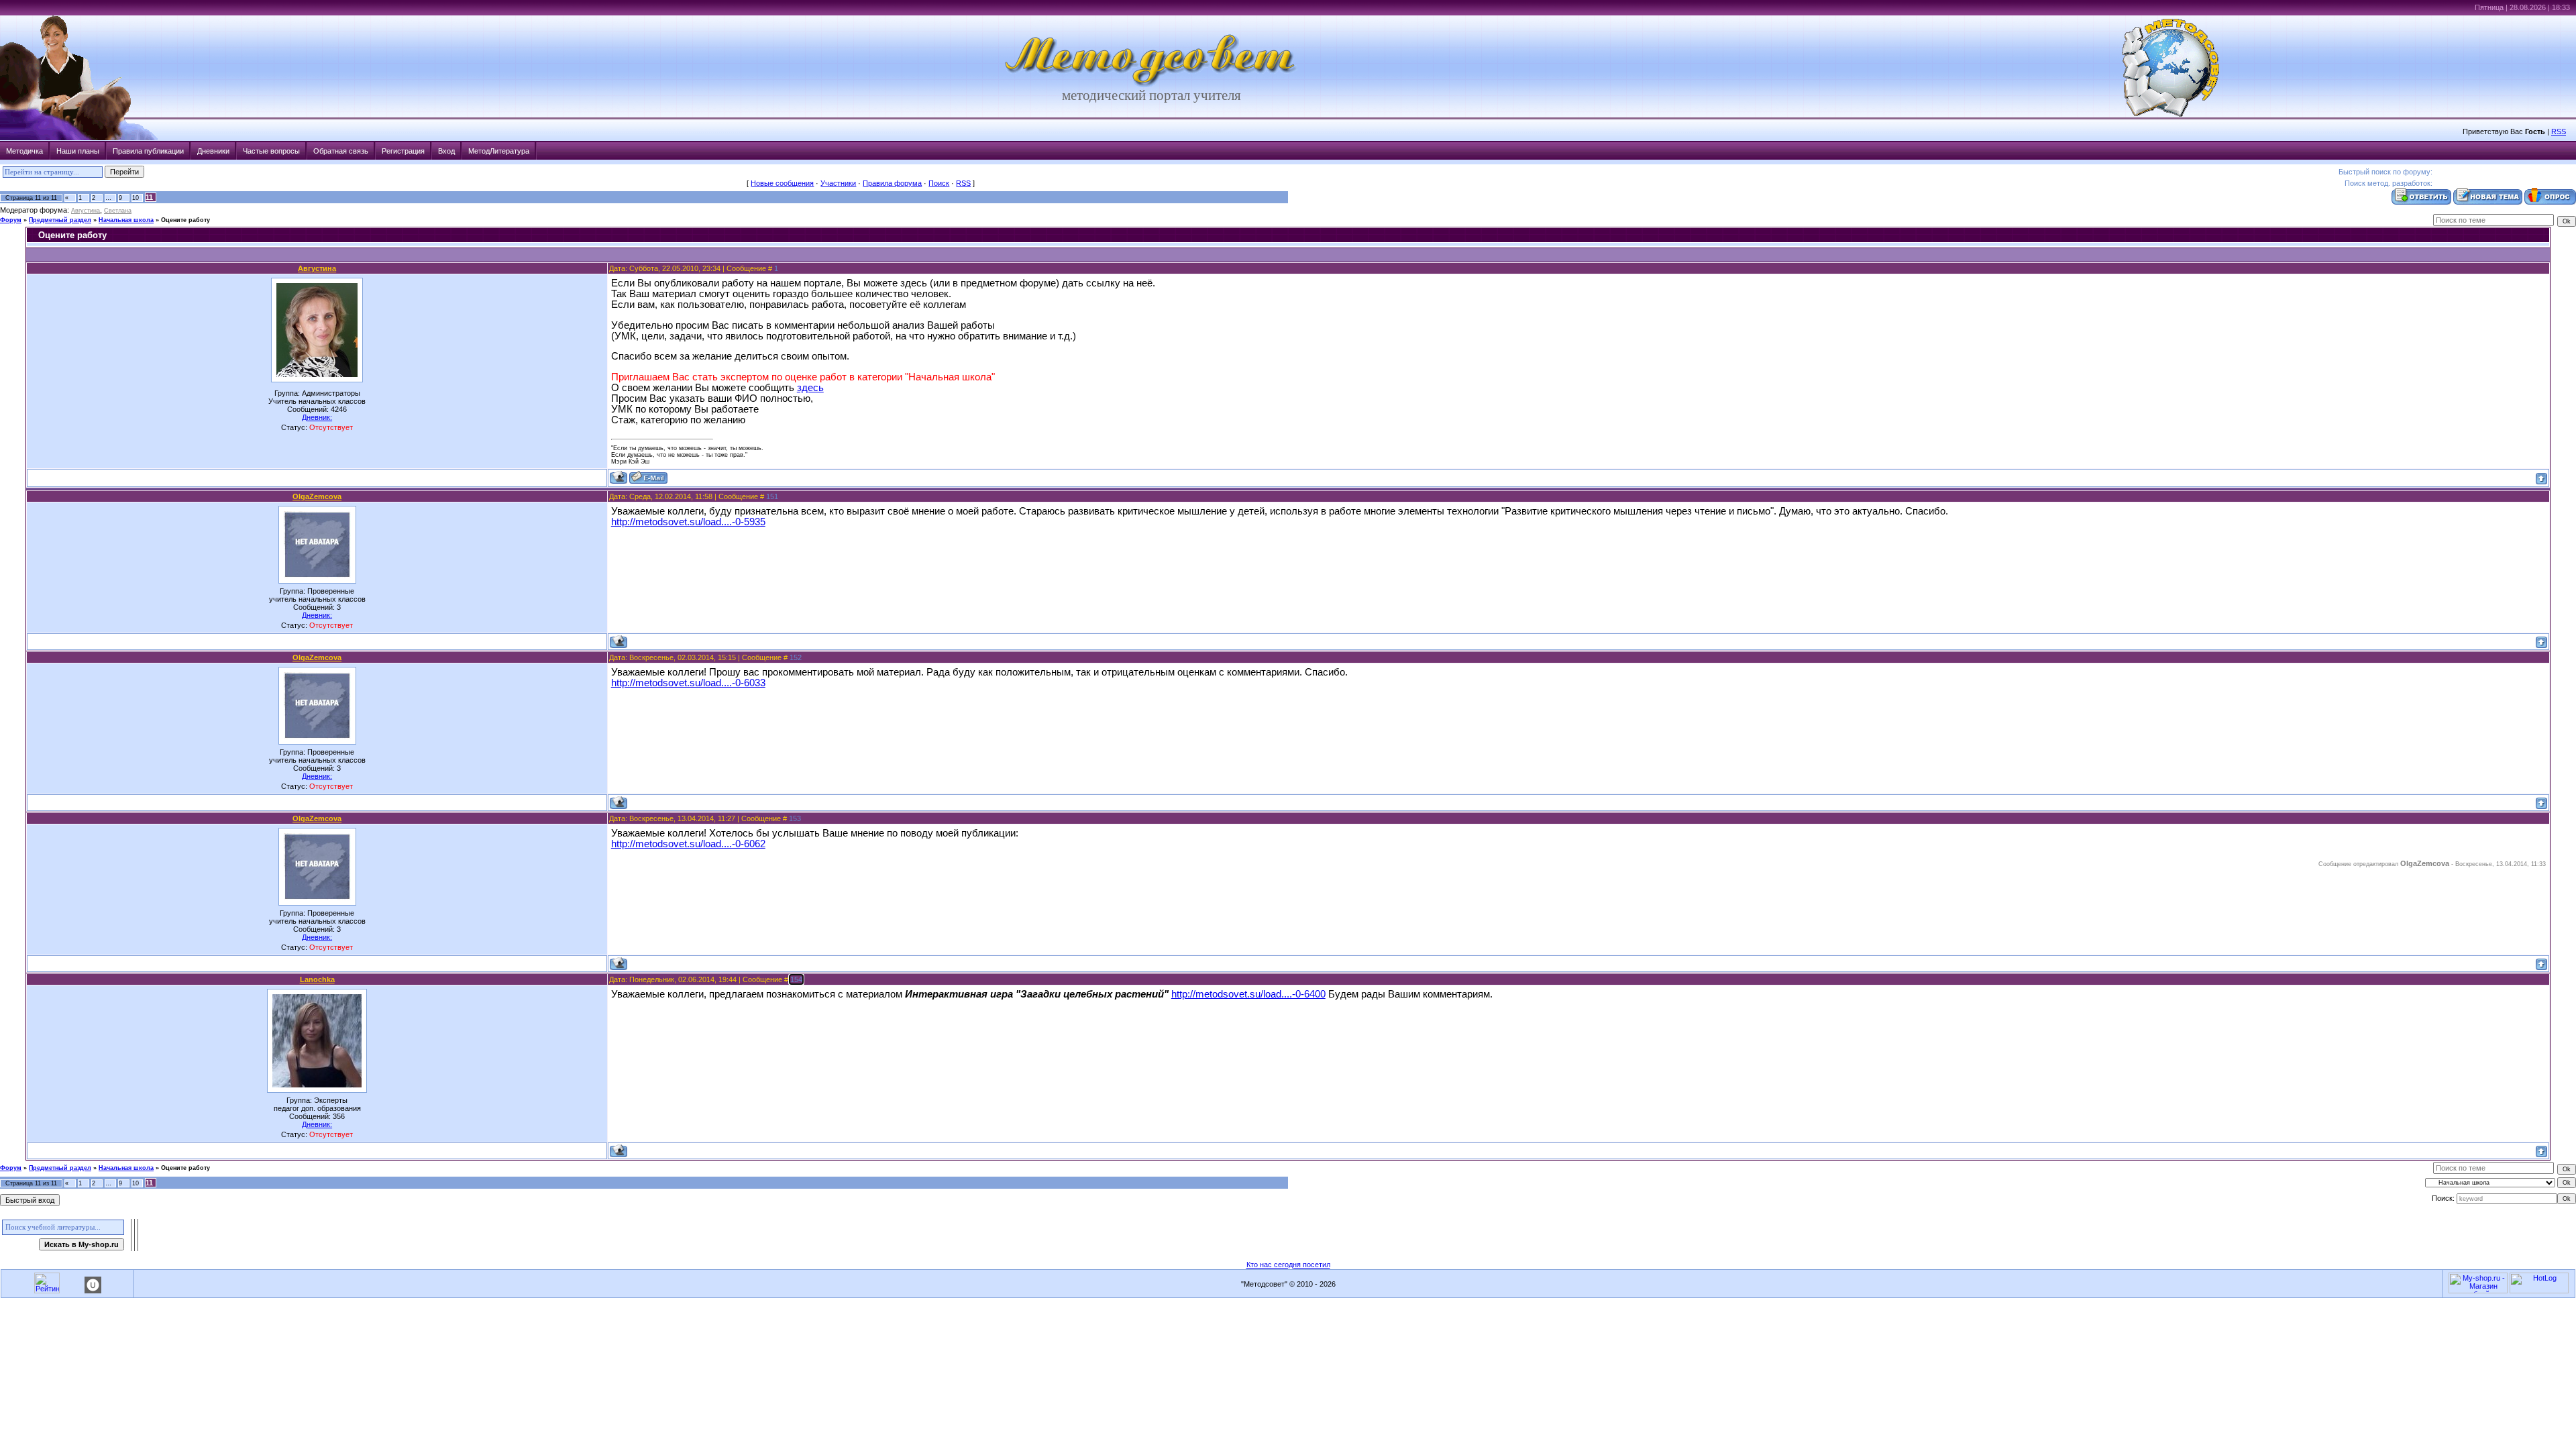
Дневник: (317, 417)
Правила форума (892, 183)
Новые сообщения (782, 183)
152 (796, 657)
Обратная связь (341, 151)
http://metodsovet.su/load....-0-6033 (688, 683)
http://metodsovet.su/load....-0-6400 (1248, 994)
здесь (810, 388)
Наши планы (78, 151)
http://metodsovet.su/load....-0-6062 (688, 844)
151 (772, 496)
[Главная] (1151, 85)
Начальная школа (126, 220)
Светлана (118, 211)
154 (796, 979)
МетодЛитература (499, 151)
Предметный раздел (60, 220)
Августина (86, 211)
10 (136, 198)
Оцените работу (185, 220)
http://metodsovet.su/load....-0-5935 (688, 522)
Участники (838, 183)
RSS (2559, 131)
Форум (11, 220)
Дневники (213, 151)
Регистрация (403, 151)
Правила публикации (148, 151)
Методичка (24, 151)
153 (795, 818)
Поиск (939, 183)
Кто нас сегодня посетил (1288, 1265)
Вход (446, 151)
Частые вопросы (271, 151)
